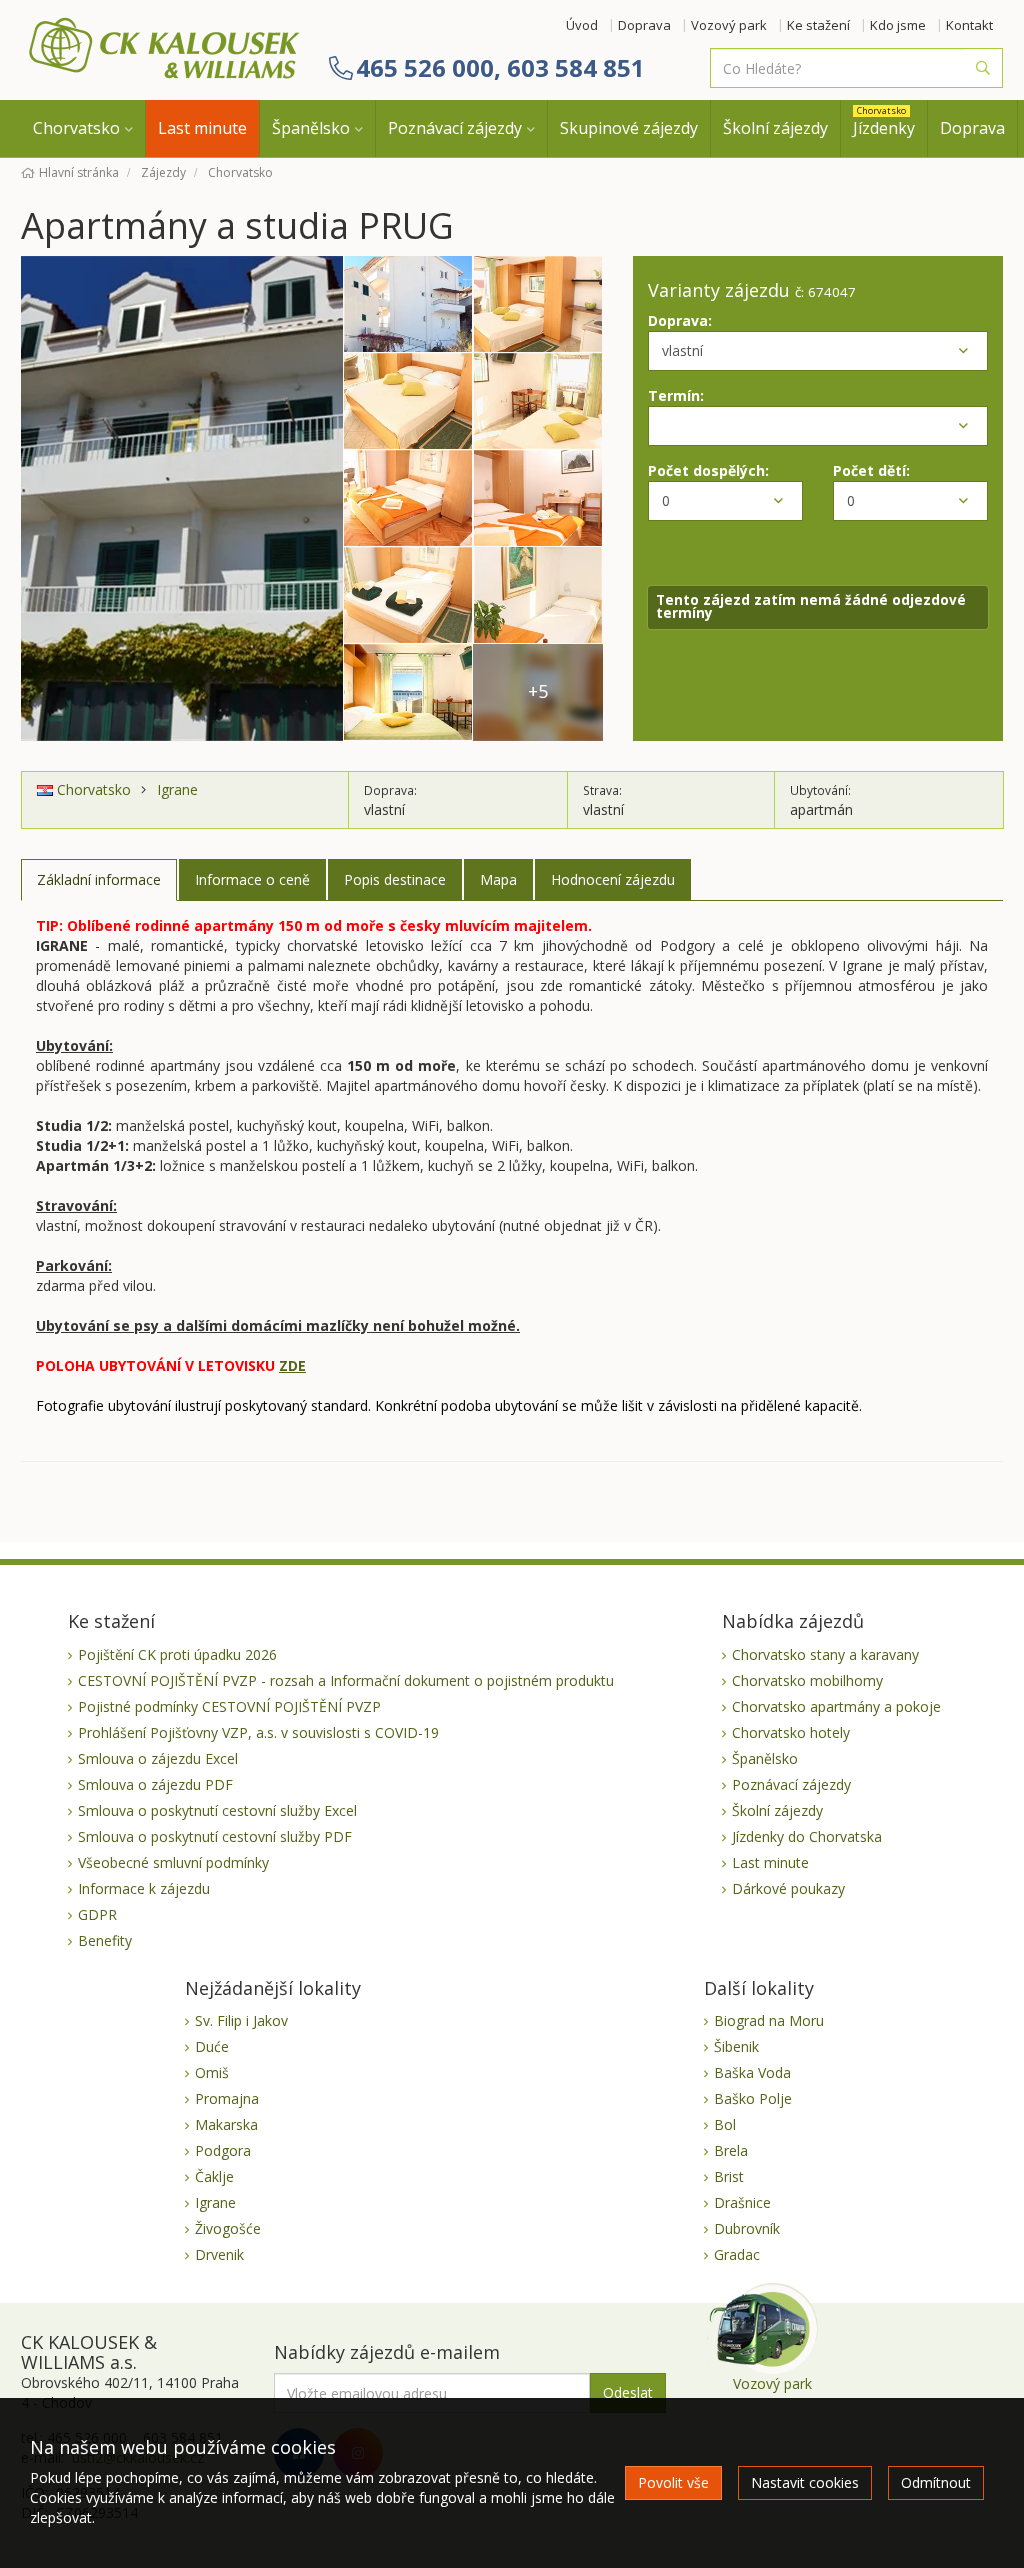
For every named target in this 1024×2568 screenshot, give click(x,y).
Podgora (223, 2150)
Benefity (105, 1940)
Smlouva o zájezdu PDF (155, 1784)
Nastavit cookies (805, 2482)
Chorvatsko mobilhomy (807, 1680)
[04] (408, 401)
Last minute (202, 128)
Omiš (212, 2072)
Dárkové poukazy (788, 1888)
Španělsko (311, 128)
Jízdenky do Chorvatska (807, 1836)
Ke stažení (818, 25)
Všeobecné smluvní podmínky (173, 1862)
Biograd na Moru (769, 2020)
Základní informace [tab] (99, 879)
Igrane (177, 789)
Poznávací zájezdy (455, 128)
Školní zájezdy (775, 128)
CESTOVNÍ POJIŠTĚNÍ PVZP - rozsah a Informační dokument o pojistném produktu (346, 1680)
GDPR (97, 1914)
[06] (408, 498)
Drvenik (219, 2254)
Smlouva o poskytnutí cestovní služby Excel (217, 1810)
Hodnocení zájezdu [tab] (613, 879)
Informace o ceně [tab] (252, 879)
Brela (731, 2150)
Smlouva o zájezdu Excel (158, 1758)
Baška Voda (752, 2072)
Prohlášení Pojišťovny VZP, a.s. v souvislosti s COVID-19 (258, 1732)
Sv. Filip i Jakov (241, 2020)
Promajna (227, 2098)
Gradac (737, 2254)
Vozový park (729, 25)
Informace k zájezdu (144, 1888)
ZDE (292, 1365)
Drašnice (742, 2202)
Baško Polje (753, 2098)
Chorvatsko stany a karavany (825, 1654)
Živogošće (228, 2228)
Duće (212, 2046)
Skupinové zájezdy (629, 128)
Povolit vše (673, 2482)
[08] (408, 595)
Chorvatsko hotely (791, 1732)
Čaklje (214, 2176)
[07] (538, 498)
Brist (729, 2176)
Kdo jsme (898, 25)
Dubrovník (747, 2228)
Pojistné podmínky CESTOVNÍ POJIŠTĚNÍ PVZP (229, 1706)
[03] (538, 304)
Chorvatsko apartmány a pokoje (836, 1706)
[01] (182, 497)
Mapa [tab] (498, 879)
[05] (538, 401)
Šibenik (736, 2046)
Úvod (582, 25)
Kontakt (969, 25)
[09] (538, 595)
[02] (408, 304)
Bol (725, 2124)
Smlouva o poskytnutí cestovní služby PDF (215, 1836)
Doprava (644, 25)
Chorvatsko (76, 128)
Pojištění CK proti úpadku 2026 (177, 1654)
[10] (408, 692)
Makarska (226, 2124)
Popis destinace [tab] (395, 879)
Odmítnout (936, 2482)
